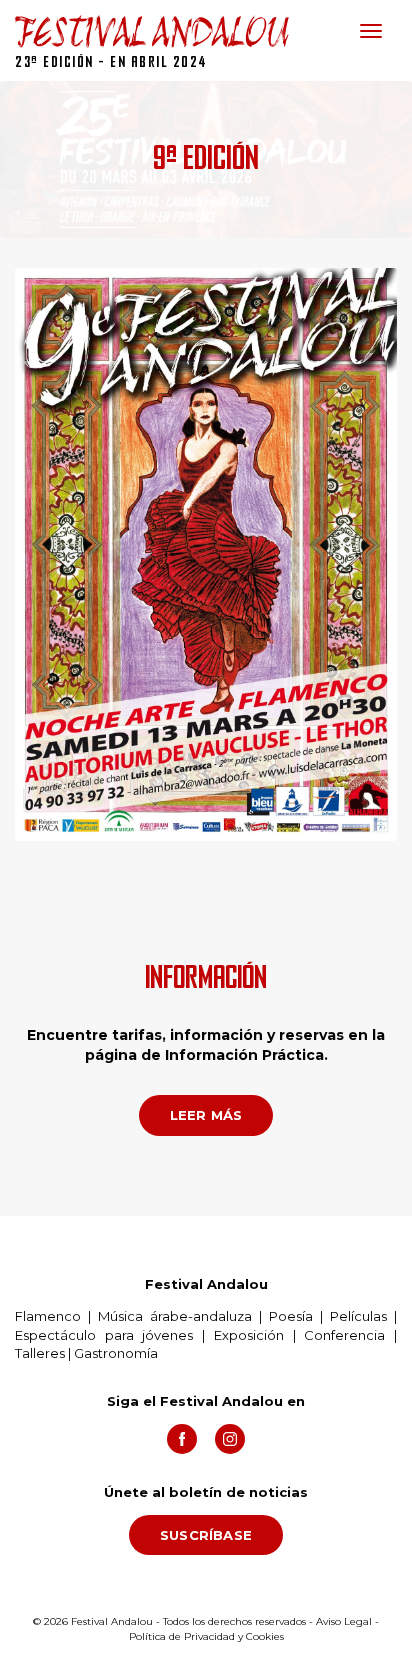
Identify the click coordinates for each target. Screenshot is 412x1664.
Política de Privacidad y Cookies (206, 1636)
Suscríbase (206, 1535)
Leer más (206, 1115)
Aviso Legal (344, 1621)
